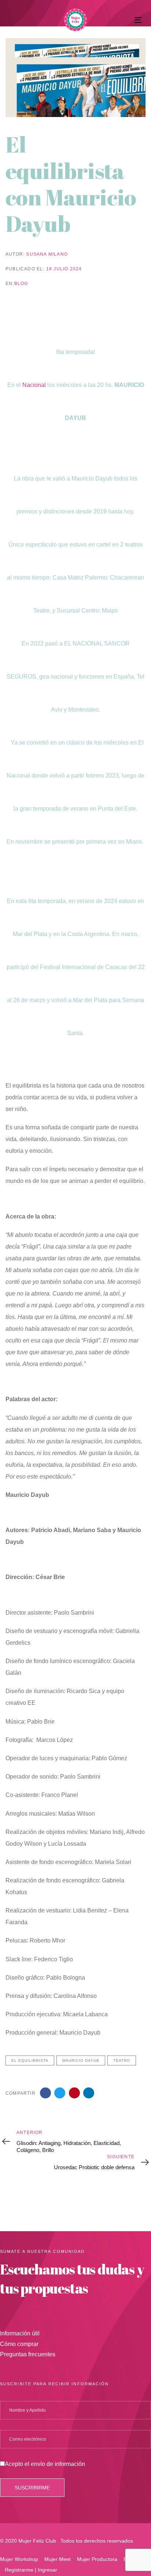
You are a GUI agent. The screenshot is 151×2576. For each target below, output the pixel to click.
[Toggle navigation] (120, 20)
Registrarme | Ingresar (31, 2570)
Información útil (20, 2333)
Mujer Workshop (19, 2559)
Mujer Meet (58, 2559)
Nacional (34, 385)
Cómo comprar (19, 2344)
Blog (21, 284)
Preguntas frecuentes (28, 2354)
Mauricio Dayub (81, 2060)
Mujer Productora (97, 2559)
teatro (122, 2060)
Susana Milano (47, 254)
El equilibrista (30, 2060)
